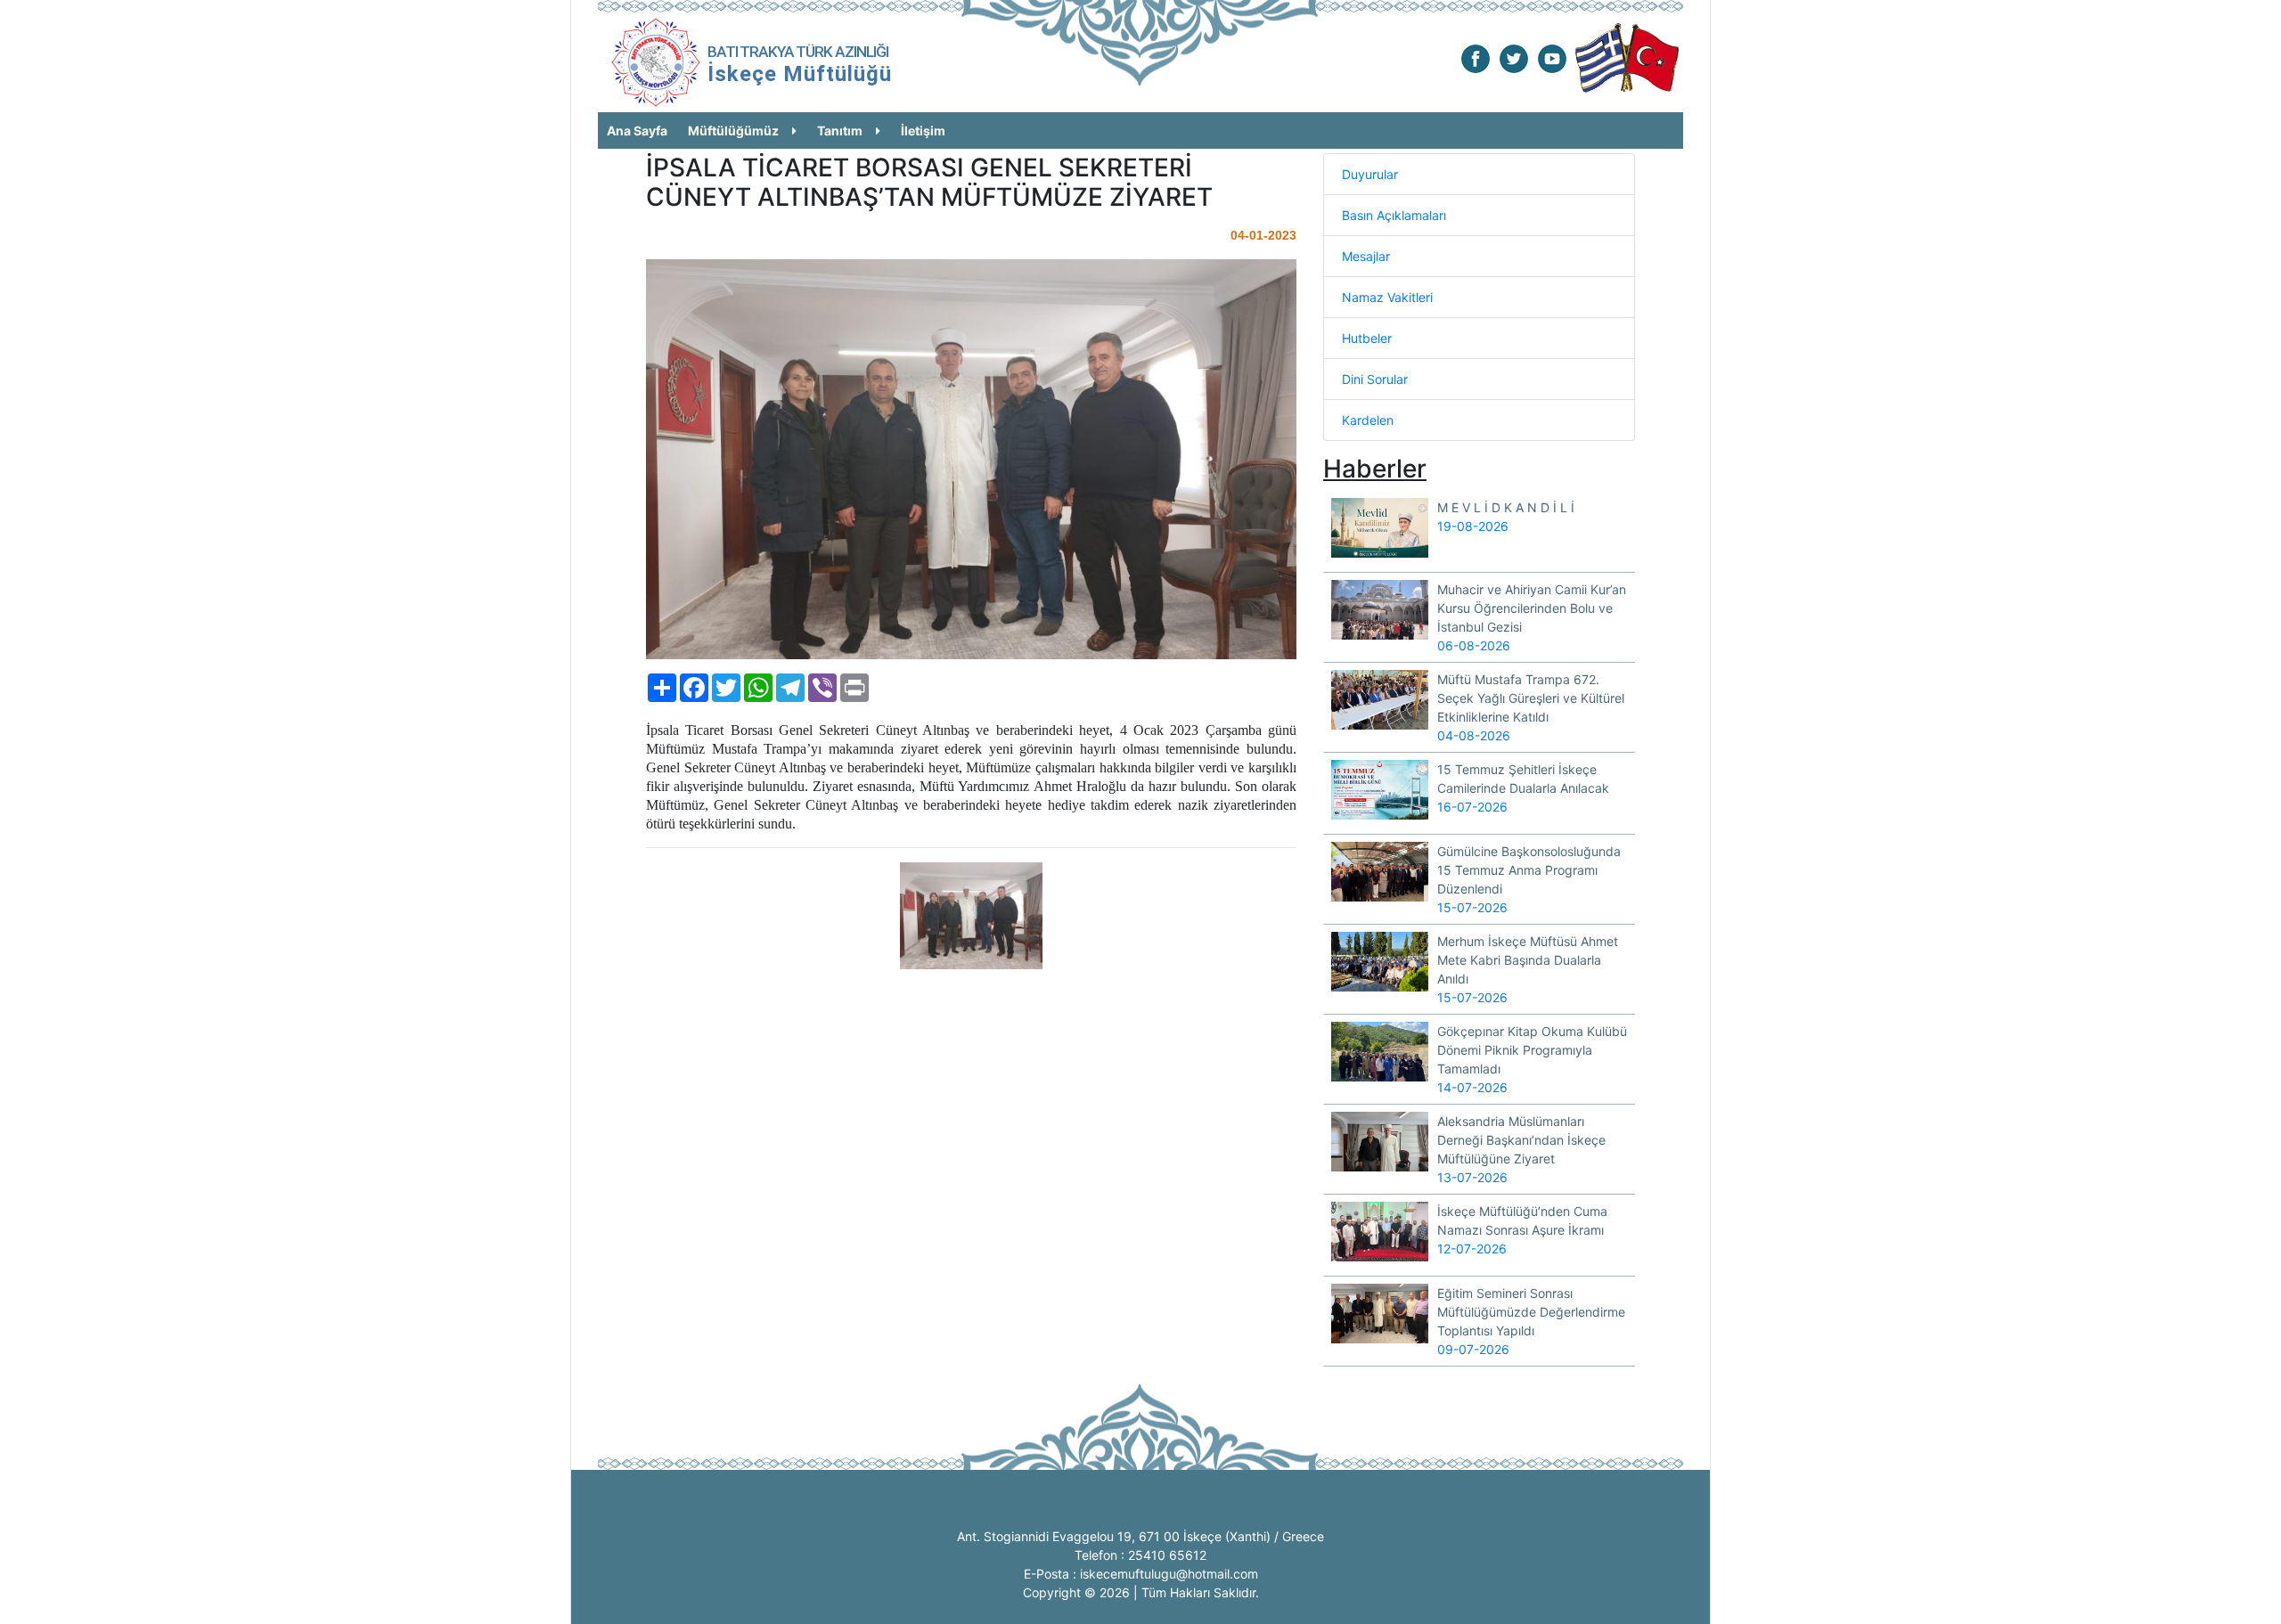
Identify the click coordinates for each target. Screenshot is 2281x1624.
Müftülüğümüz (733, 131)
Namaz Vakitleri (1387, 297)
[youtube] (1552, 57)
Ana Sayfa (637, 131)
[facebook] (1476, 57)
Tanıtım (840, 131)
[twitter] (1514, 57)
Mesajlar (1366, 256)
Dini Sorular (1375, 379)
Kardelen (1368, 420)
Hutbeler (1367, 338)
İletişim (923, 131)
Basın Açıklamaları (1394, 215)
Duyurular (1370, 174)
